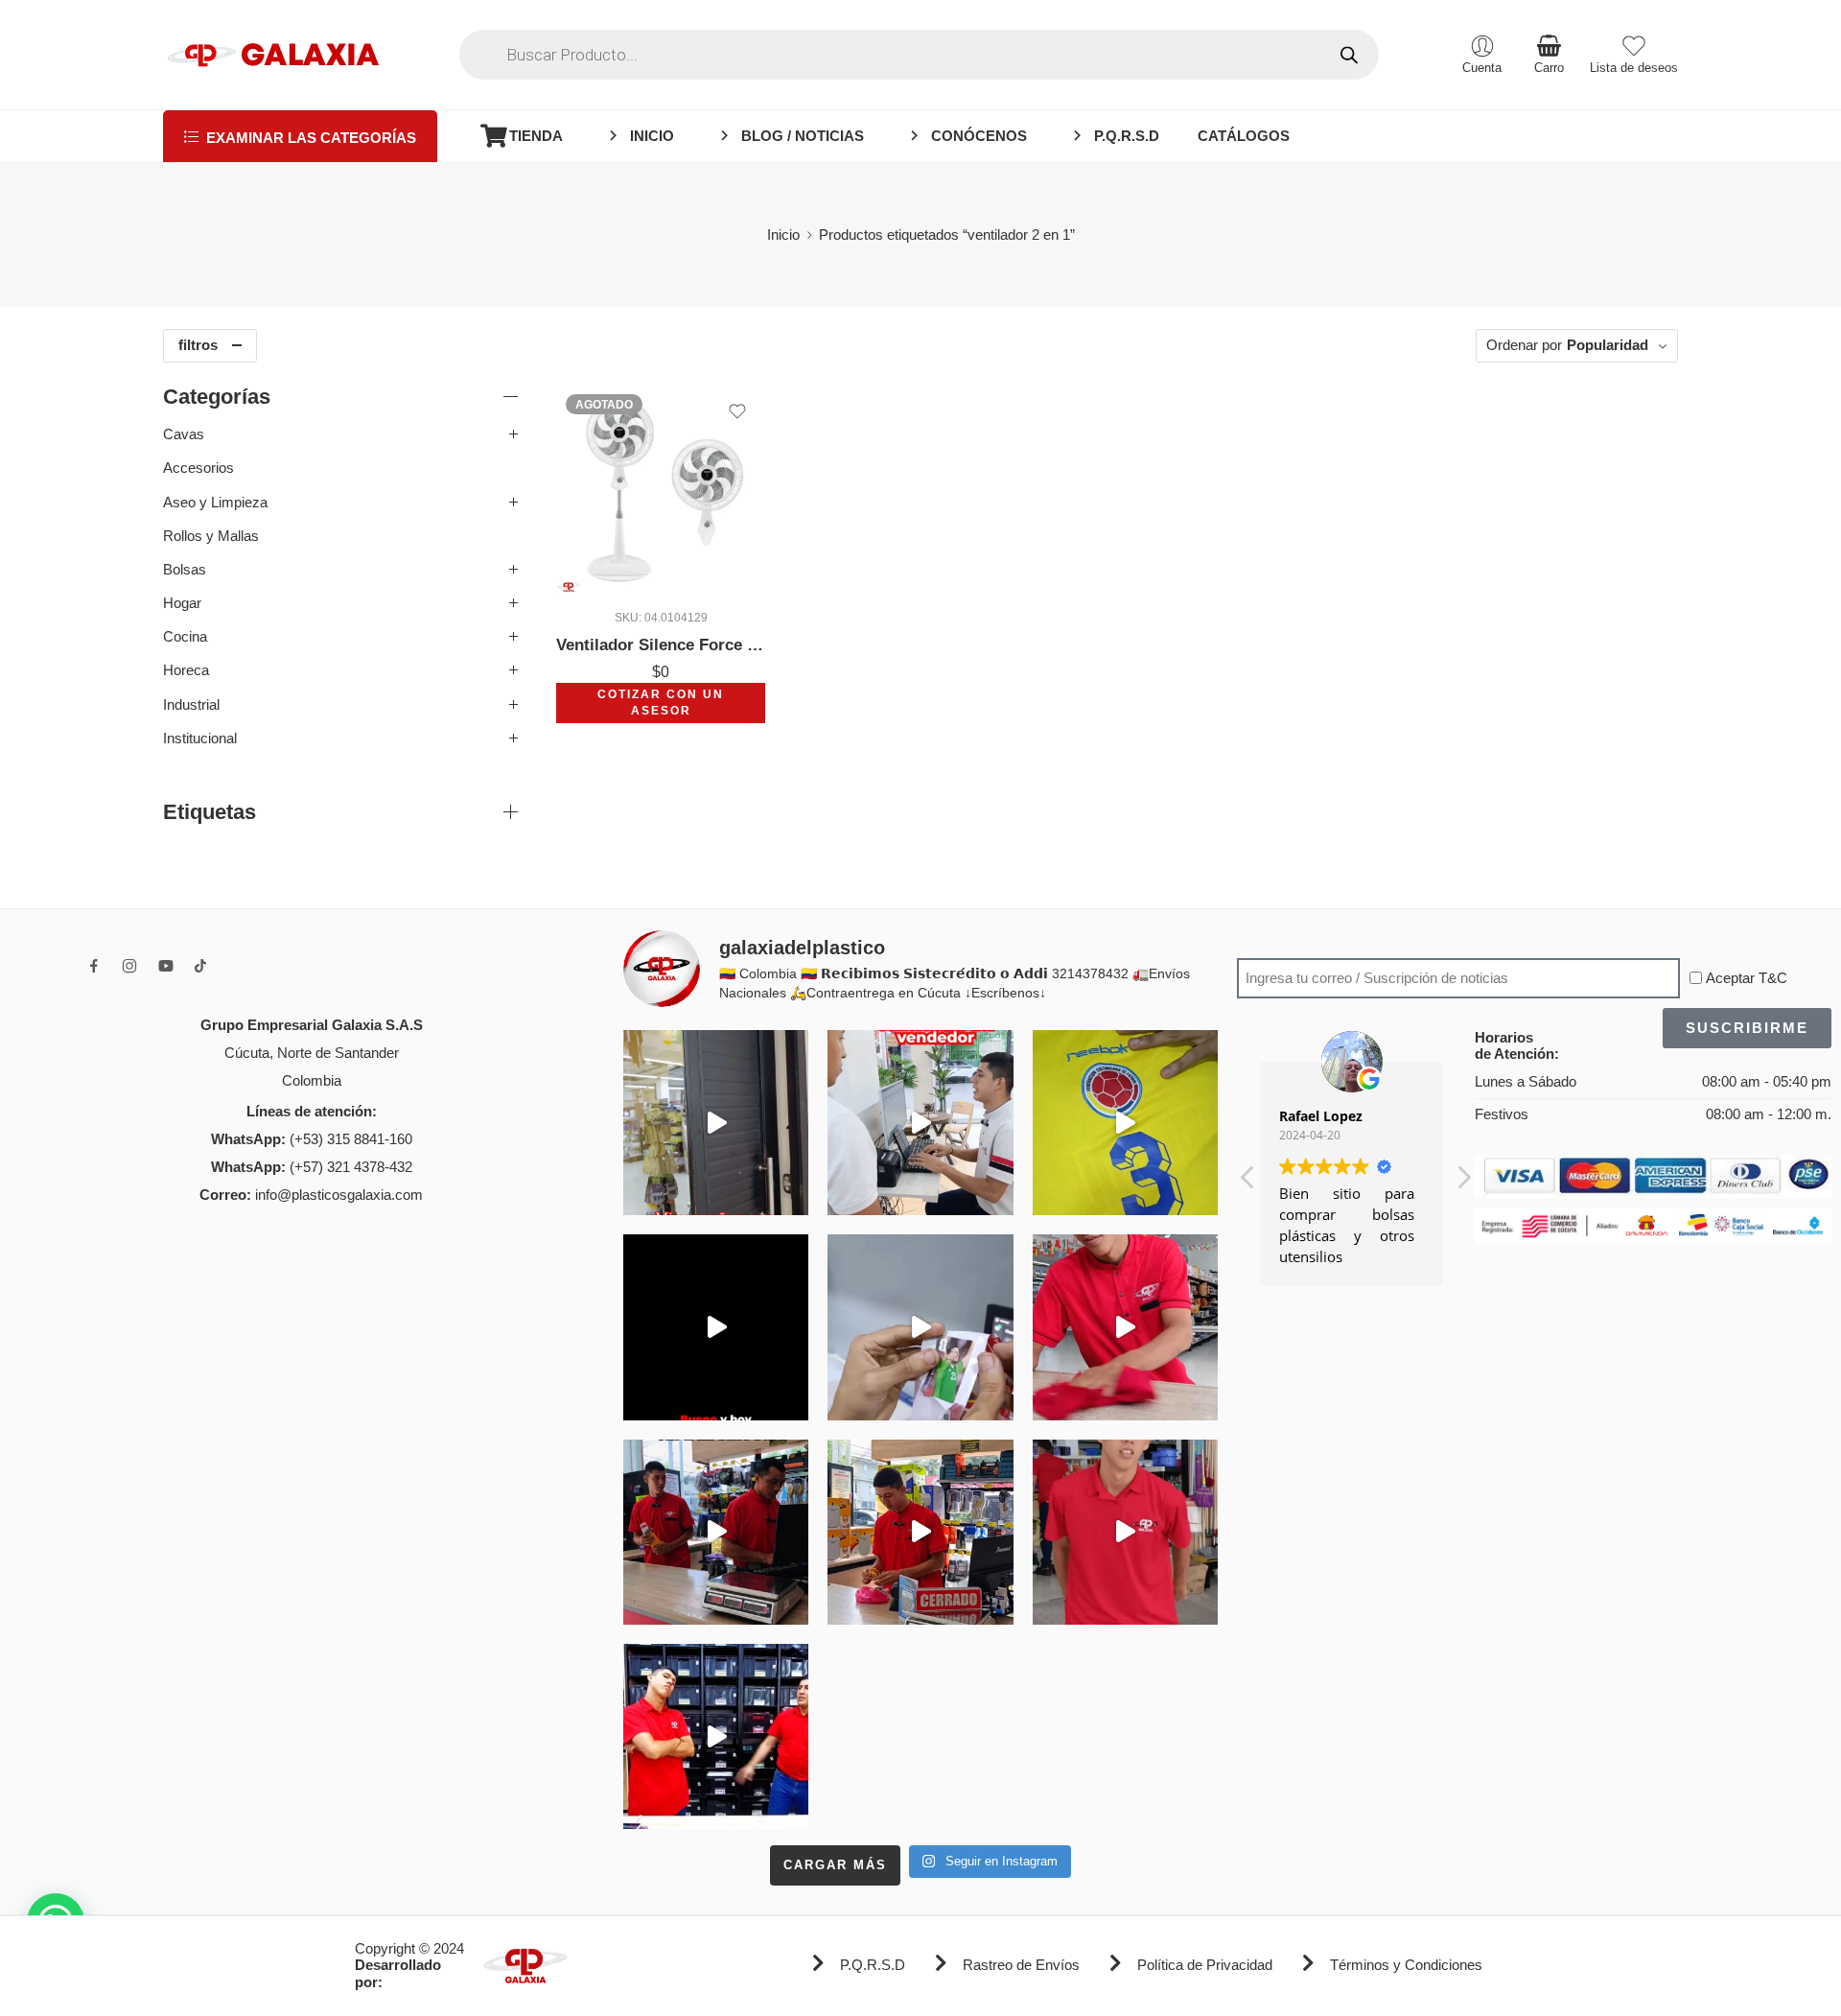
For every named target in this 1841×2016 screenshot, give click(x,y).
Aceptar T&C (1747, 978)
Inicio (783, 235)
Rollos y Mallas (211, 536)
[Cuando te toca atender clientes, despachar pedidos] (1125, 1123)
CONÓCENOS (979, 136)
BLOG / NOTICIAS (803, 136)
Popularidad (1608, 345)
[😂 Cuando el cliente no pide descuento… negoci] (920, 1123)
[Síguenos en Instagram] (129, 966)
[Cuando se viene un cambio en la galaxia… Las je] (1125, 1532)
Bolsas (185, 570)
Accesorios (198, 468)
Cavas (184, 434)
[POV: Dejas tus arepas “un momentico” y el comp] (920, 1532)
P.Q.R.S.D (1127, 136)
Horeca (186, 670)
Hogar (182, 603)
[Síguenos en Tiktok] (200, 966)
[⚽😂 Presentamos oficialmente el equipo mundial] (716, 1327)
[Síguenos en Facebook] (94, 966)
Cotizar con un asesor (661, 703)
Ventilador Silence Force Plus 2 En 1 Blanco (661, 645)
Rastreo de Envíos (1021, 1965)
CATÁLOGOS (1244, 136)
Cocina (185, 637)
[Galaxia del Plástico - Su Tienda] (273, 55)
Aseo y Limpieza (215, 503)
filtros (198, 345)
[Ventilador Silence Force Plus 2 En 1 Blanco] (661, 489)
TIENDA (536, 136)
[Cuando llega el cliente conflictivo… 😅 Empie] (716, 1736)
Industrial (191, 705)
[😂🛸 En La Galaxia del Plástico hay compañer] (920, 1327)
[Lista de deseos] (737, 411)
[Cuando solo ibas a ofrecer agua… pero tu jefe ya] (716, 1532)
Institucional (200, 738)
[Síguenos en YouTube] (166, 966)
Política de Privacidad (1205, 1965)
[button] (1463, 1183)
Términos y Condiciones (1406, 1965)
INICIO (652, 136)
